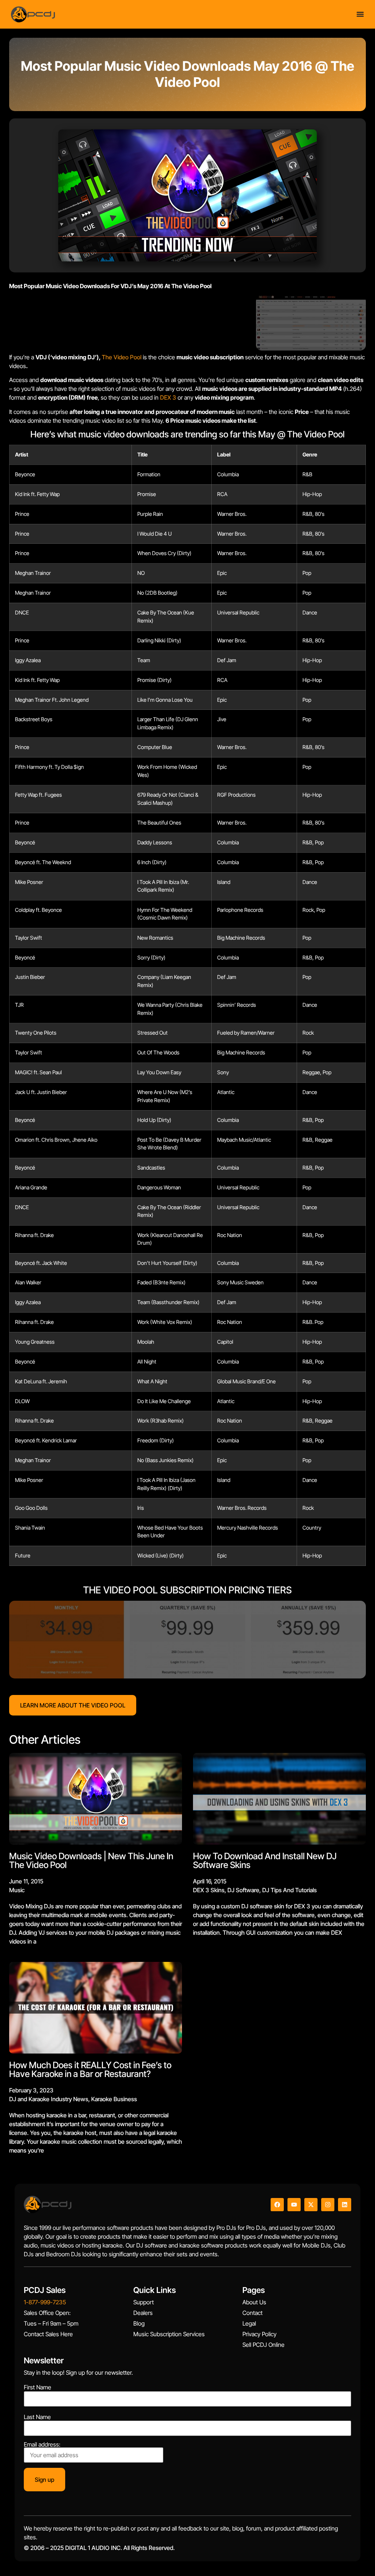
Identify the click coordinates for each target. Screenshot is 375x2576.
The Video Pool (122, 357)
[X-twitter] (311, 2205)
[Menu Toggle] (360, 14)
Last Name (37, 2417)
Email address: (42, 2445)
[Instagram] (328, 2205)
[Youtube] (294, 2205)
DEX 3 (168, 397)
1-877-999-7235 (45, 2302)
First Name (38, 2387)
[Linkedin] (345, 2205)
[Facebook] (277, 2205)
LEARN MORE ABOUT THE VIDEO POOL (73, 1705)
